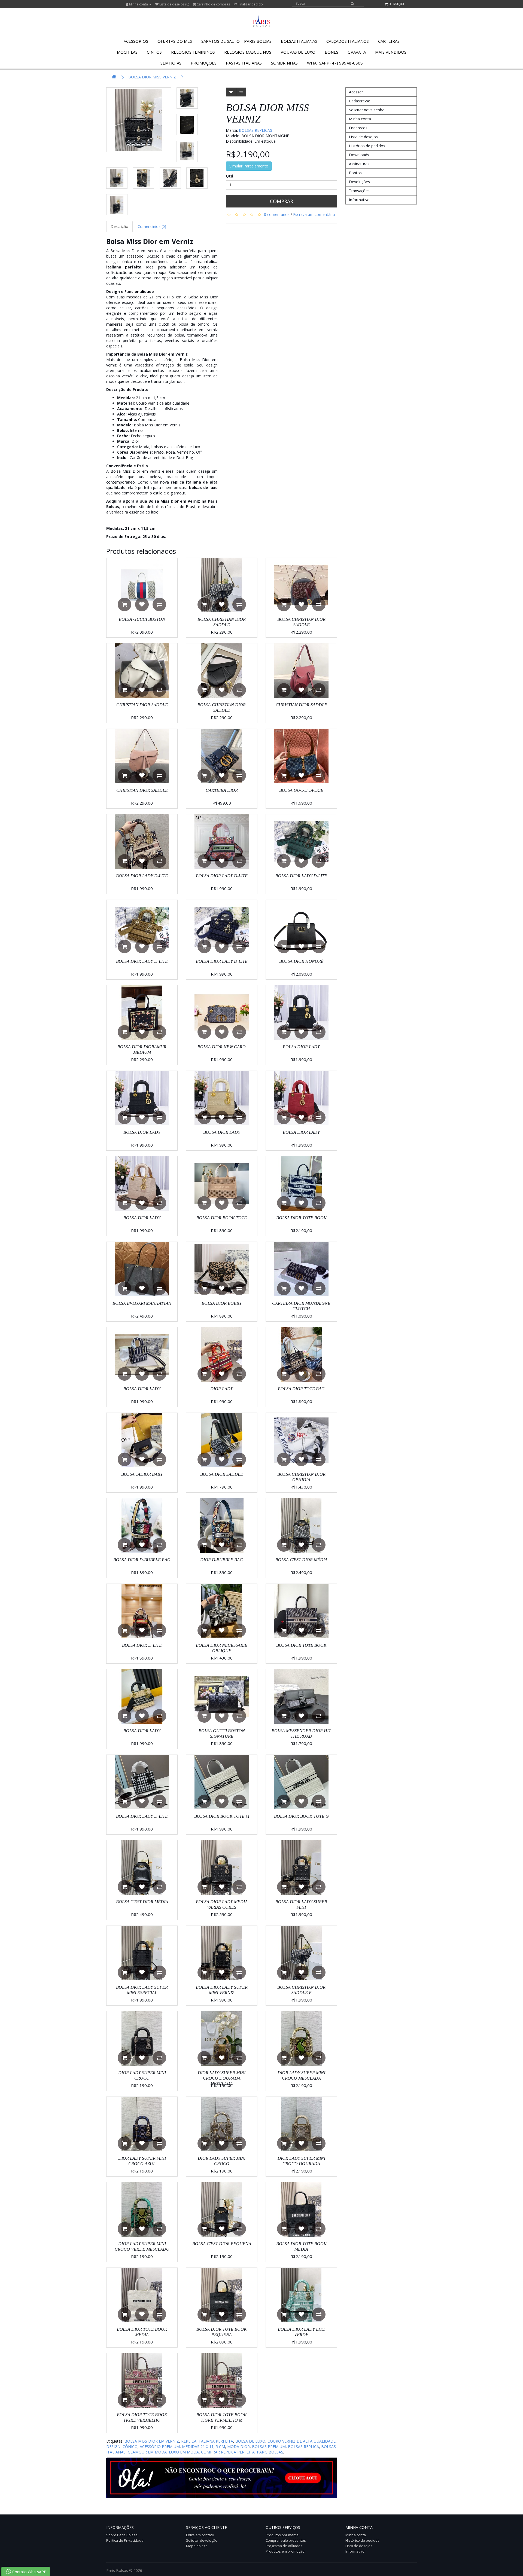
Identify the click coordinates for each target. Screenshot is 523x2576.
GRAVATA (357, 52)
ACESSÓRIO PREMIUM (160, 2447)
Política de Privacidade (125, 2540)
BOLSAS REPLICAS (256, 130)
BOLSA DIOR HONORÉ (301, 961)
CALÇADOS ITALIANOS (348, 41)
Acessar (356, 92)
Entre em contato (200, 2535)
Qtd (229, 176)
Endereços (358, 128)
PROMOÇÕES (204, 63)
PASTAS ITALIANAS (244, 63)
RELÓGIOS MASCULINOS (248, 52)
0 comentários (277, 214)
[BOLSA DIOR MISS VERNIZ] (139, 120)
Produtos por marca (282, 2535)
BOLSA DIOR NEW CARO (222, 1047)
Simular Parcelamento (249, 166)
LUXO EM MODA (184, 2452)
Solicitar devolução (202, 2540)
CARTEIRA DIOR (222, 790)
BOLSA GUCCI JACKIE (301, 790)
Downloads (359, 155)
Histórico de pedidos (367, 146)
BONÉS (332, 52)
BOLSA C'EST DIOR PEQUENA (222, 2244)
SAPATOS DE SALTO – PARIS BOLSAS (236, 41)
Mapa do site (197, 2546)
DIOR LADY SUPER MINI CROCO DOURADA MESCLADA (222, 2078)
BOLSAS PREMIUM (269, 2447)
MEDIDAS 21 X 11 (198, 2447)
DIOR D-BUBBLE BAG (222, 1560)
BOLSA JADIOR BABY (142, 1474)
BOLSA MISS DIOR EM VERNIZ (152, 2441)
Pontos (355, 173)
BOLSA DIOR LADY (301, 1047)
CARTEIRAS (389, 41)
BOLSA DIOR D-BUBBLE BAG (142, 1560)
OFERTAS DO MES (175, 41)
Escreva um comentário (314, 214)
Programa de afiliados (284, 2546)
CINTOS (154, 52)
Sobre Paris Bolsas (122, 2535)
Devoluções (359, 182)
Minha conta (360, 119)
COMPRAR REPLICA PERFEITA (228, 2452)
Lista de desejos (363, 137)
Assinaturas (359, 164)
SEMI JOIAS (171, 63)
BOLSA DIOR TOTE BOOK (301, 1218)
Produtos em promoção (285, 2551)
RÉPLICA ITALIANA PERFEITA (207, 2441)
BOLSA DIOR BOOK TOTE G (301, 1816)
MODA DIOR (238, 2447)
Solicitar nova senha (367, 110)
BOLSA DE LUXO (250, 2441)
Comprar (282, 201)
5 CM (220, 2447)
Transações (359, 191)
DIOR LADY (222, 1389)
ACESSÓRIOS (136, 41)
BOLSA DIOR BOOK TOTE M (222, 1816)
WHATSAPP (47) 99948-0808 (335, 63)
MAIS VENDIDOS (391, 52)
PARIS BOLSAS (270, 2452)
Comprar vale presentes (286, 2540)
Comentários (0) (152, 226)
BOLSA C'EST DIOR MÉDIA (301, 1560)
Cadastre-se (360, 101)
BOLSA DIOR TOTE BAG (301, 1389)
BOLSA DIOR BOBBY (222, 1303)
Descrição (119, 226)
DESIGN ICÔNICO (122, 2447)
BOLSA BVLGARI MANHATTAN (142, 1303)
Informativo (359, 200)
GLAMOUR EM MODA (147, 2452)
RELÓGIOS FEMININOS (193, 52)
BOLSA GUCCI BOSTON (142, 619)
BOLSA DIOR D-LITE (142, 1645)
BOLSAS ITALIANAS (299, 41)
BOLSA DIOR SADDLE (222, 1474)
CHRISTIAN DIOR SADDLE (142, 705)
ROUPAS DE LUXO (298, 52)
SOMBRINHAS (284, 63)
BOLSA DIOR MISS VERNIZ (152, 77)
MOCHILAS (127, 52)
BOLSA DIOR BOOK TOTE (222, 1218)
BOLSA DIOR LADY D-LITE (142, 876)
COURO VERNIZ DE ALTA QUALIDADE (302, 2441)
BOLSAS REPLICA (303, 2447)
